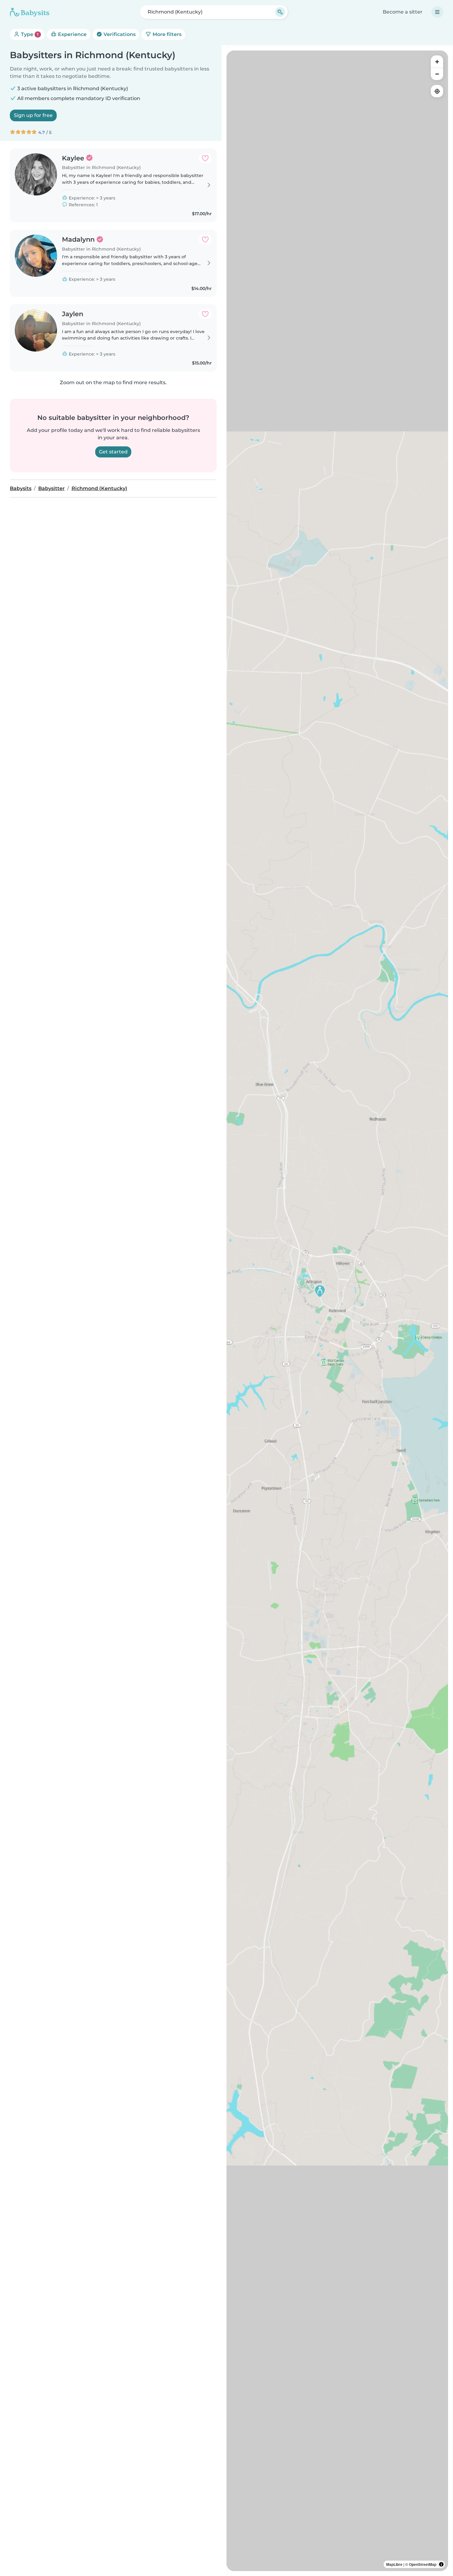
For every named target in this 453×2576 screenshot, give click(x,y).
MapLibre (394, 2564)
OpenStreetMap (423, 2564)
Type (29, 34)
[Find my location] (437, 91)
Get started (113, 452)
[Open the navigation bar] (437, 12)
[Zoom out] (437, 74)
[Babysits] (30, 12)
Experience (72, 34)
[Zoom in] (437, 62)
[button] (320, 1291)
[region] (337, 1311)
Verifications (119, 34)
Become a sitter (403, 12)
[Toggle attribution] (441, 2564)
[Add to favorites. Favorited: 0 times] (205, 158)
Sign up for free (33, 115)
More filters (166, 34)
